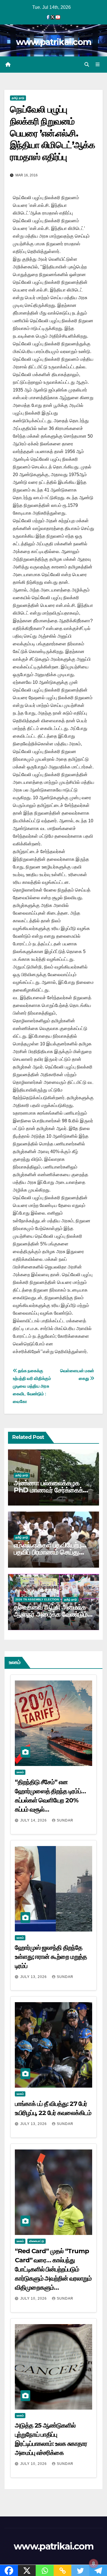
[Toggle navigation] (98, 65)
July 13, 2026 (34, 1977)
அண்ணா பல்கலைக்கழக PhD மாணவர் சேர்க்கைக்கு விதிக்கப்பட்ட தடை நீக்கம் (51, 1490)
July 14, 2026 (34, 1820)
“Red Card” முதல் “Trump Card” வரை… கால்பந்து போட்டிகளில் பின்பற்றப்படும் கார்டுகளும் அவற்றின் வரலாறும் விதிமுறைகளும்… (53, 2269)
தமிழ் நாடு (18, 98)
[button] (87, 65)
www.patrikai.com (54, 42)
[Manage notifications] (94, 2563)
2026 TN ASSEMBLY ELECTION (37, 1599)
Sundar (65, 1820)
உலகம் (20, 1772)
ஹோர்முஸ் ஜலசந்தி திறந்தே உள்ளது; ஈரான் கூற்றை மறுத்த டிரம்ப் (51, 1957)
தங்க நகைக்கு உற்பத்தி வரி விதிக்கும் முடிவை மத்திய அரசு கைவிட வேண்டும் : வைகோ (32, 1386)
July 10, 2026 (34, 2298)
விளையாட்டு (37, 2241)
